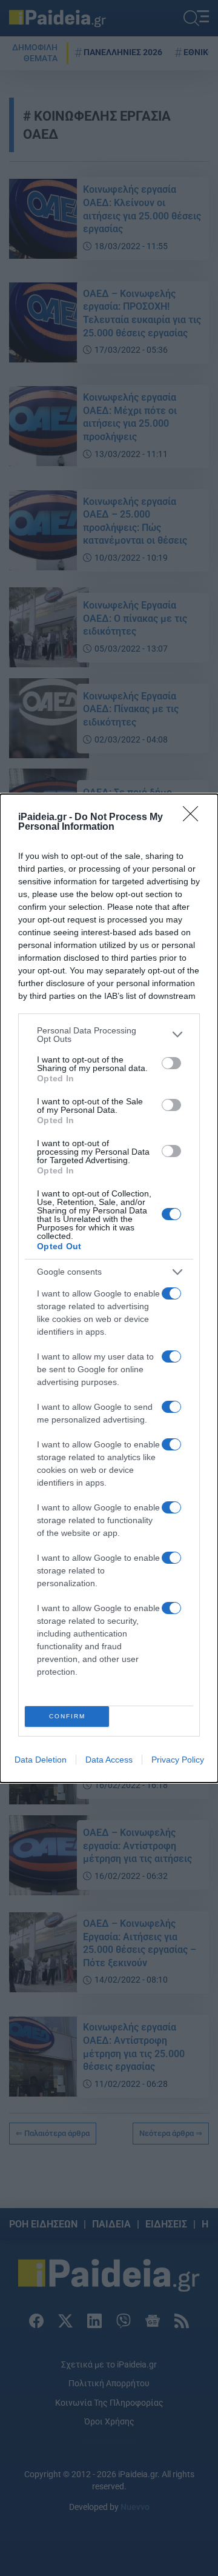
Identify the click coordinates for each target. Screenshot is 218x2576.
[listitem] (109, 1035)
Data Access (109, 1760)
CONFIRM (67, 1716)
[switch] (171, 1063)
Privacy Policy (178, 1760)
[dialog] (109, 1288)
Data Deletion (41, 1760)
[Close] (194, 818)
